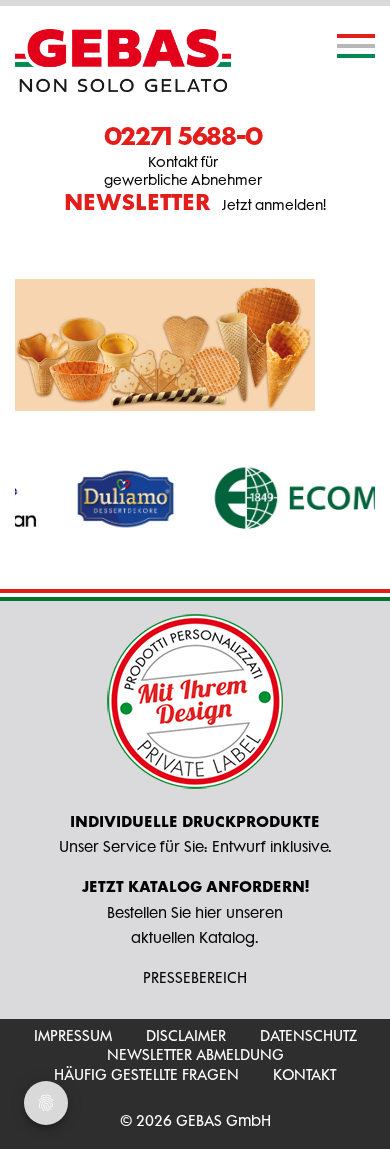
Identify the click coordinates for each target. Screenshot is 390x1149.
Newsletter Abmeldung (195, 1054)
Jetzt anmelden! (195, 203)
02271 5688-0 (183, 135)
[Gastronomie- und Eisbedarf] (123, 60)
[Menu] (356, 46)
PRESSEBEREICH (195, 977)
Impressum (73, 1035)
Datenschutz (308, 1035)
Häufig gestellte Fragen (146, 1074)
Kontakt (304, 1074)
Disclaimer (186, 1035)
